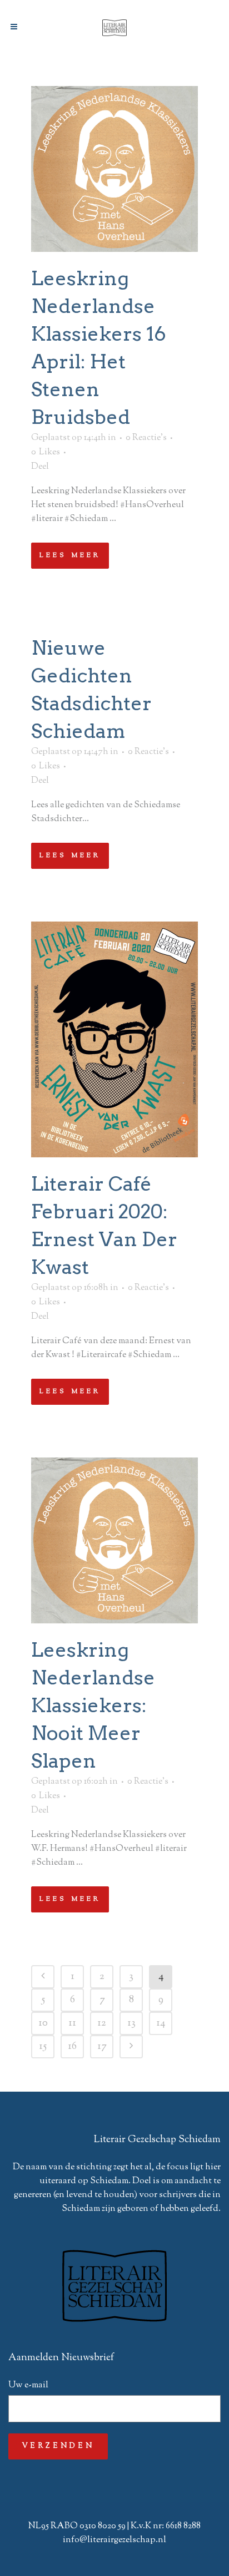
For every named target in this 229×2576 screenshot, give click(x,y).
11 (72, 2023)
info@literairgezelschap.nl (114, 2540)
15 (43, 2047)
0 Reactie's (146, 438)
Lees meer (70, 555)
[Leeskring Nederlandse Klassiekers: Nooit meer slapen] (114, 1540)
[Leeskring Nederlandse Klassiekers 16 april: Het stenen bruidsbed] (114, 169)
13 (131, 2023)
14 (161, 2023)
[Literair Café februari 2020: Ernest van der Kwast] (114, 1039)
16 (72, 2047)
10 (43, 2023)
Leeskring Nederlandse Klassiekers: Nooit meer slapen (93, 1705)
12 (102, 2023)
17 (102, 2047)
